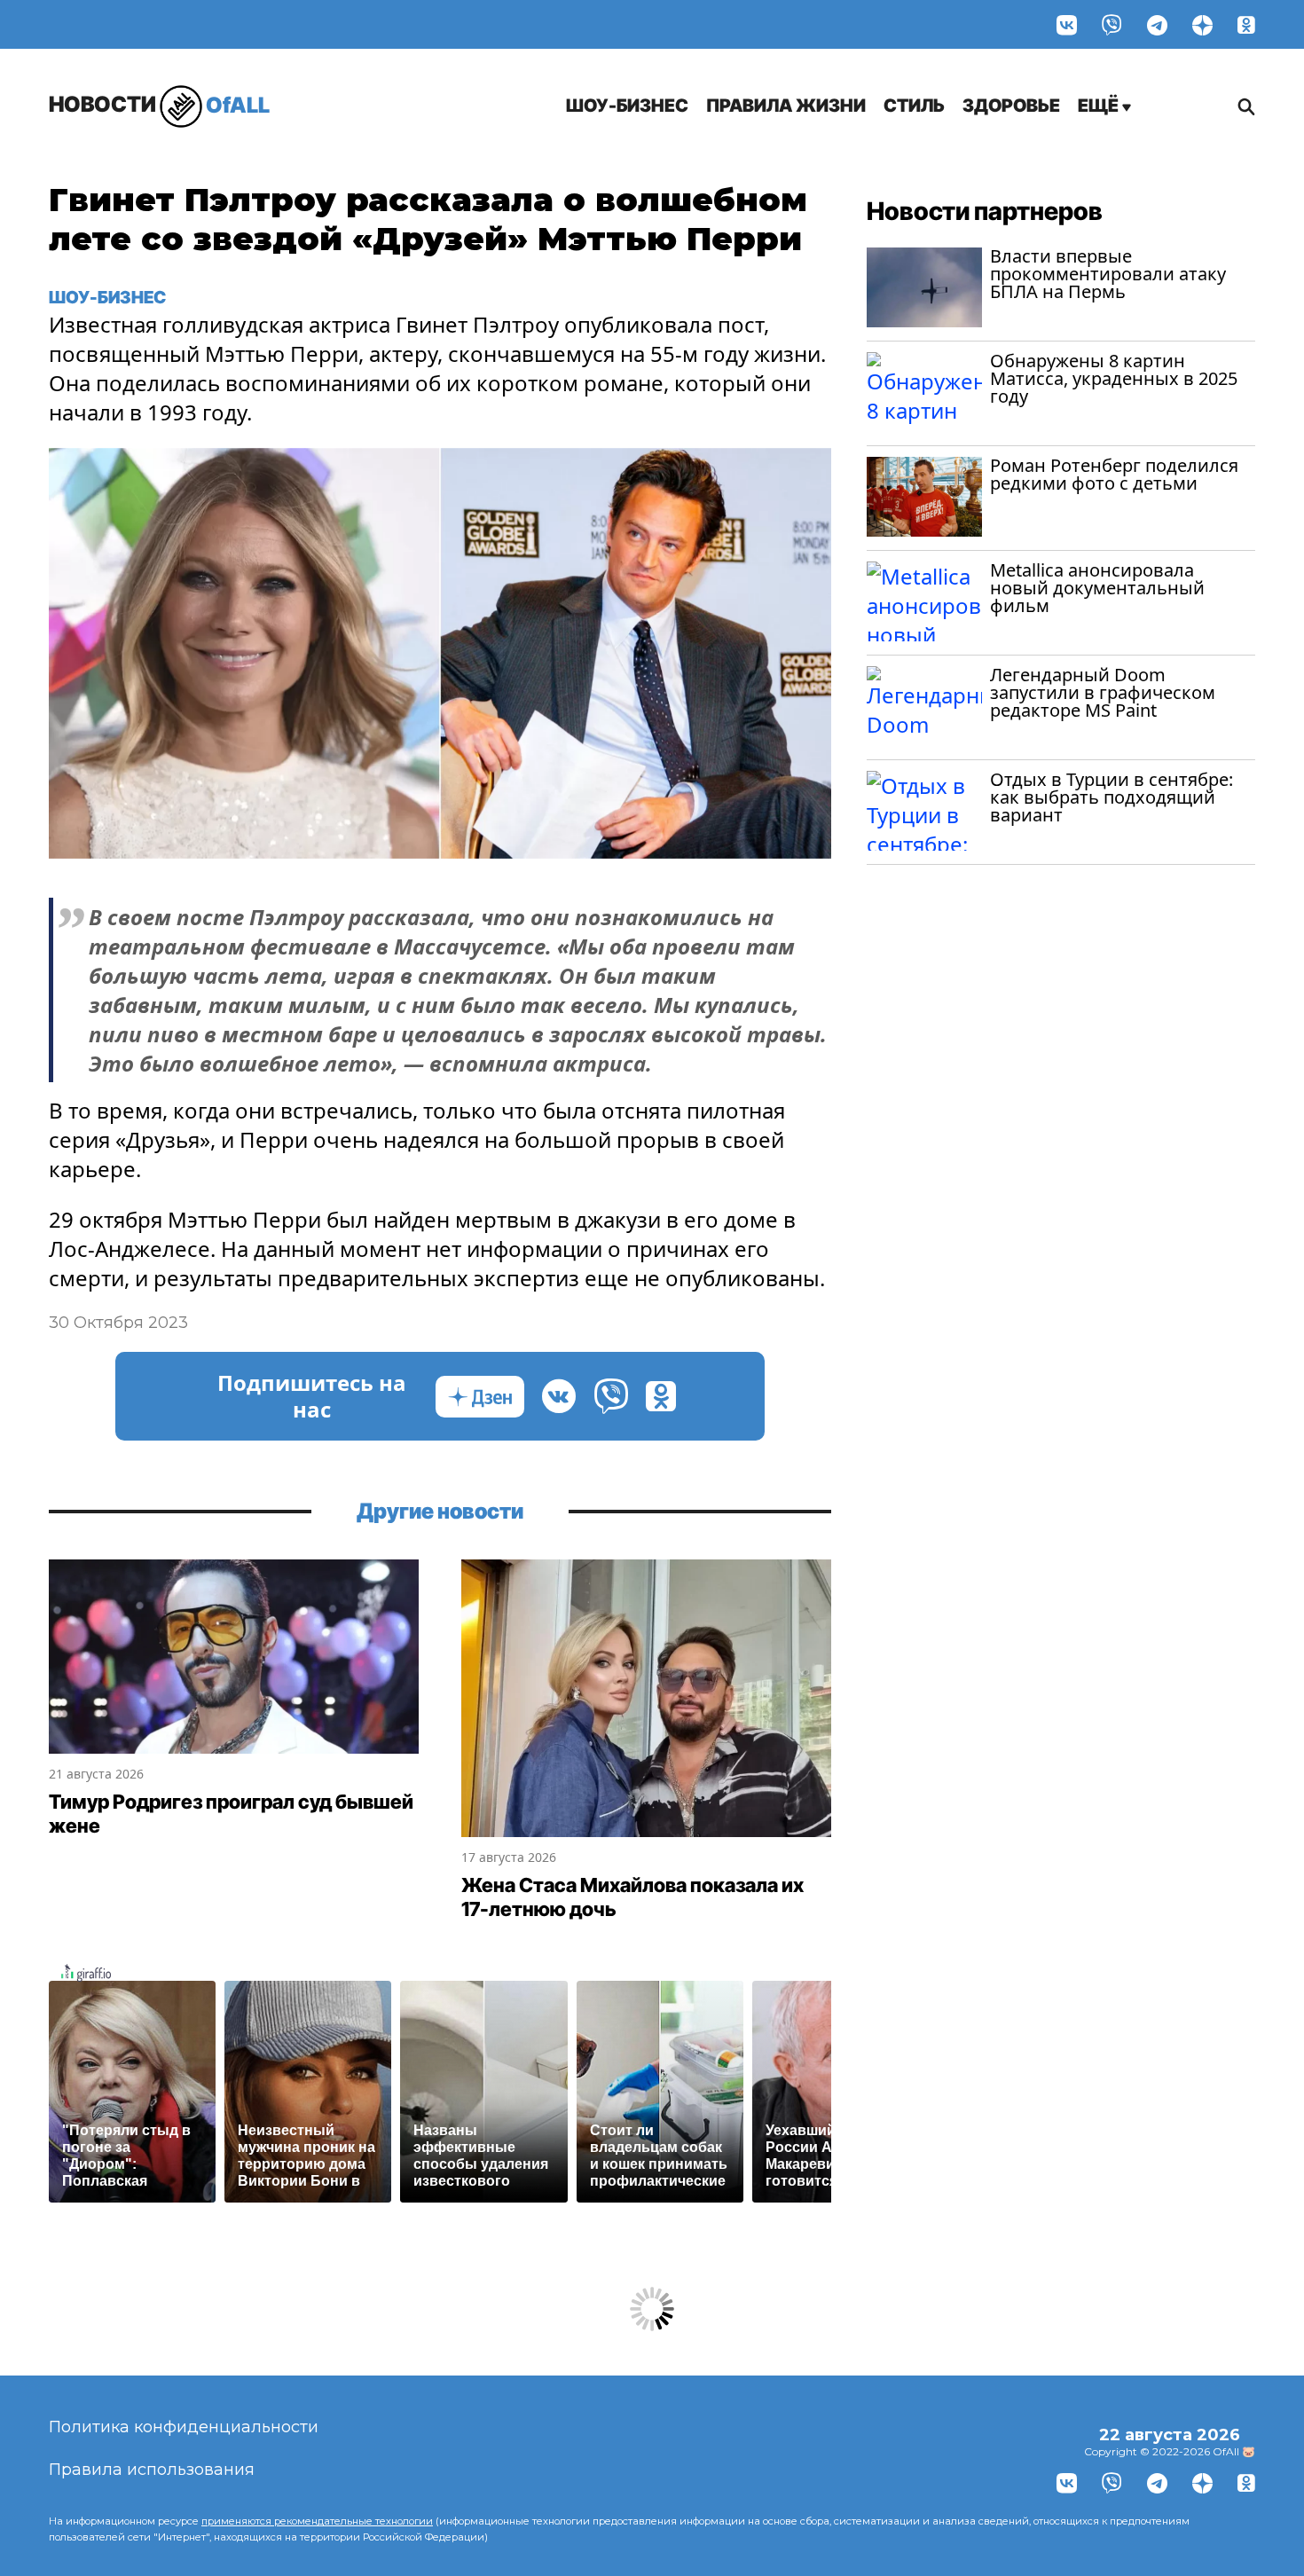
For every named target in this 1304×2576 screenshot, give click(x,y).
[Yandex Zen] (1202, 24)
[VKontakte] (1067, 24)
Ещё (1100, 106)
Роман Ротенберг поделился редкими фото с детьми (1114, 474)
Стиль (914, 106)
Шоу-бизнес (627, 106)
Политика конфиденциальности (184, 2427)
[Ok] (1246, 24)
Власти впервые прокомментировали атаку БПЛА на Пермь (1108, 274)
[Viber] (1112, 24)
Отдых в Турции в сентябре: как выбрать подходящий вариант (1112, 797)
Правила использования (152, 2470)
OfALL (159, 104)
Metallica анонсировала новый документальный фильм (1097, 588)
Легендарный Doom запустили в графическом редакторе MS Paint (1103, 692)
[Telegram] (1157, 24)
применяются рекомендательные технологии (317, 2521)
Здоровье (1011, 106)
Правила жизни (786, 106)
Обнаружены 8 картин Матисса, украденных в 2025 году (1114, 378)
